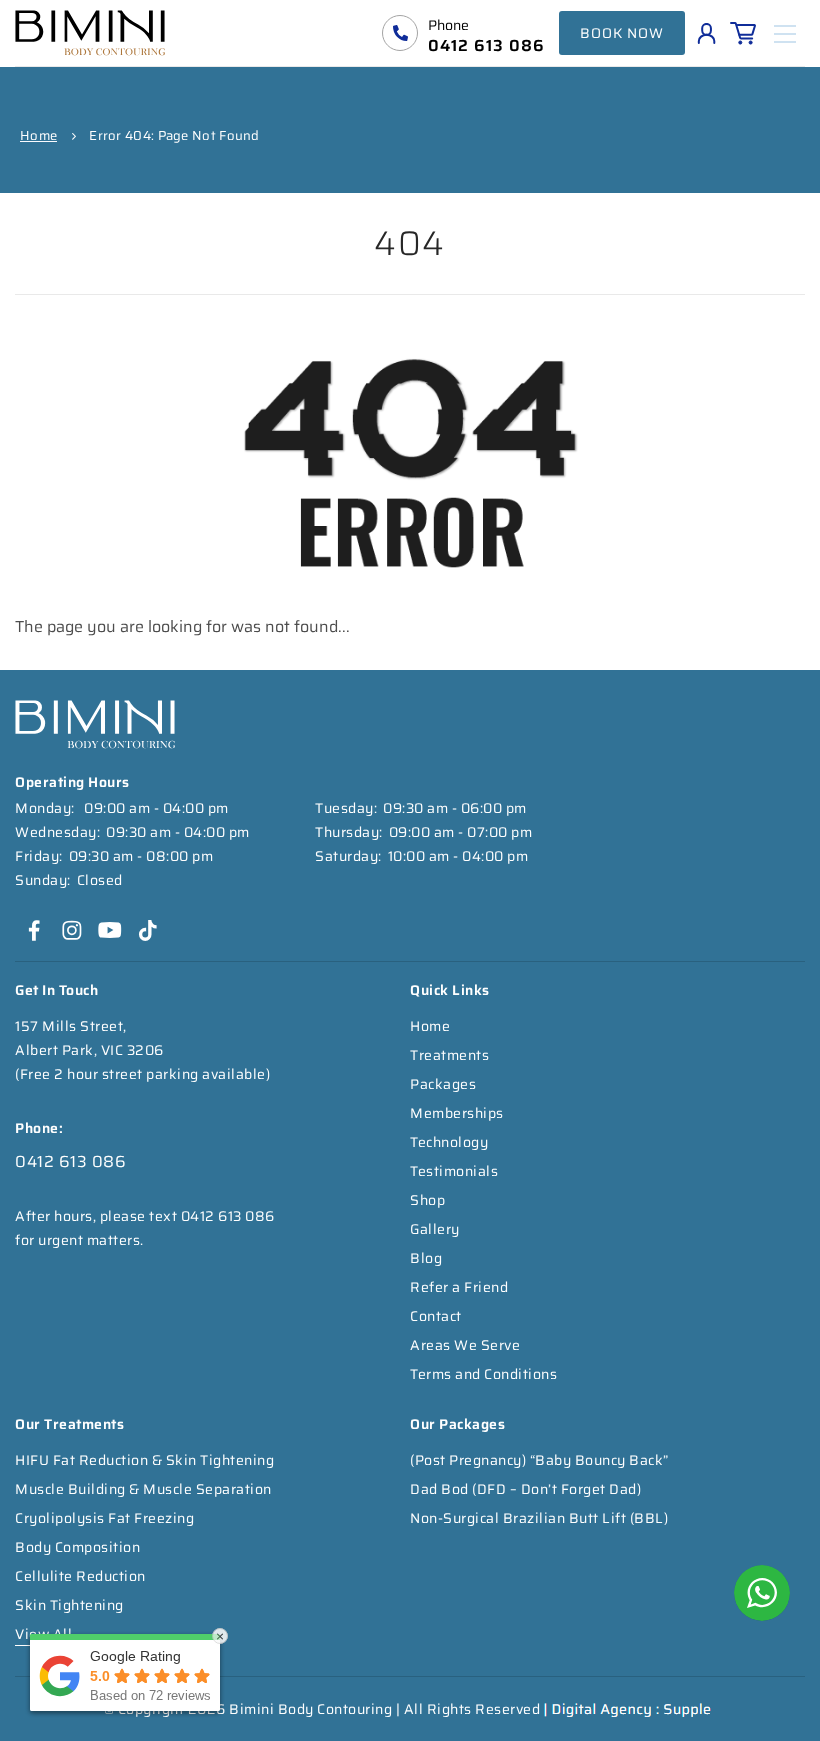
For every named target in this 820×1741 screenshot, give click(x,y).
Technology (449, 1142)
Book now (622, 33)
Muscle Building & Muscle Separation (143, 1489)
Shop (427, 1200)
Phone (448, 25)
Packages (443, 1084)
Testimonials (454, 1171)
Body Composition (77, 1547)
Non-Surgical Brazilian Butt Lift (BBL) (539, 1518)
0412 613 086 (486, 45)
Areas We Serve (465, 1345)
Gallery (435, 1229)
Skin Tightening (69, 1605)
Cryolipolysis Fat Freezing (104, 1518)
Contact (436, 1316)
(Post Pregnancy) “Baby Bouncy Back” (539, 1460)
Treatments (449, 1055)
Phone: (39, 1128)
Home (38, 135)
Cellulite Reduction (80, 1576)
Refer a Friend (459, 1287)
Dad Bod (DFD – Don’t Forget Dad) (525, 1489)
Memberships (457, 1113)
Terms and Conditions (483, 1374)
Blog (426, 1258)
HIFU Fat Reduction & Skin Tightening (144, 1460)
